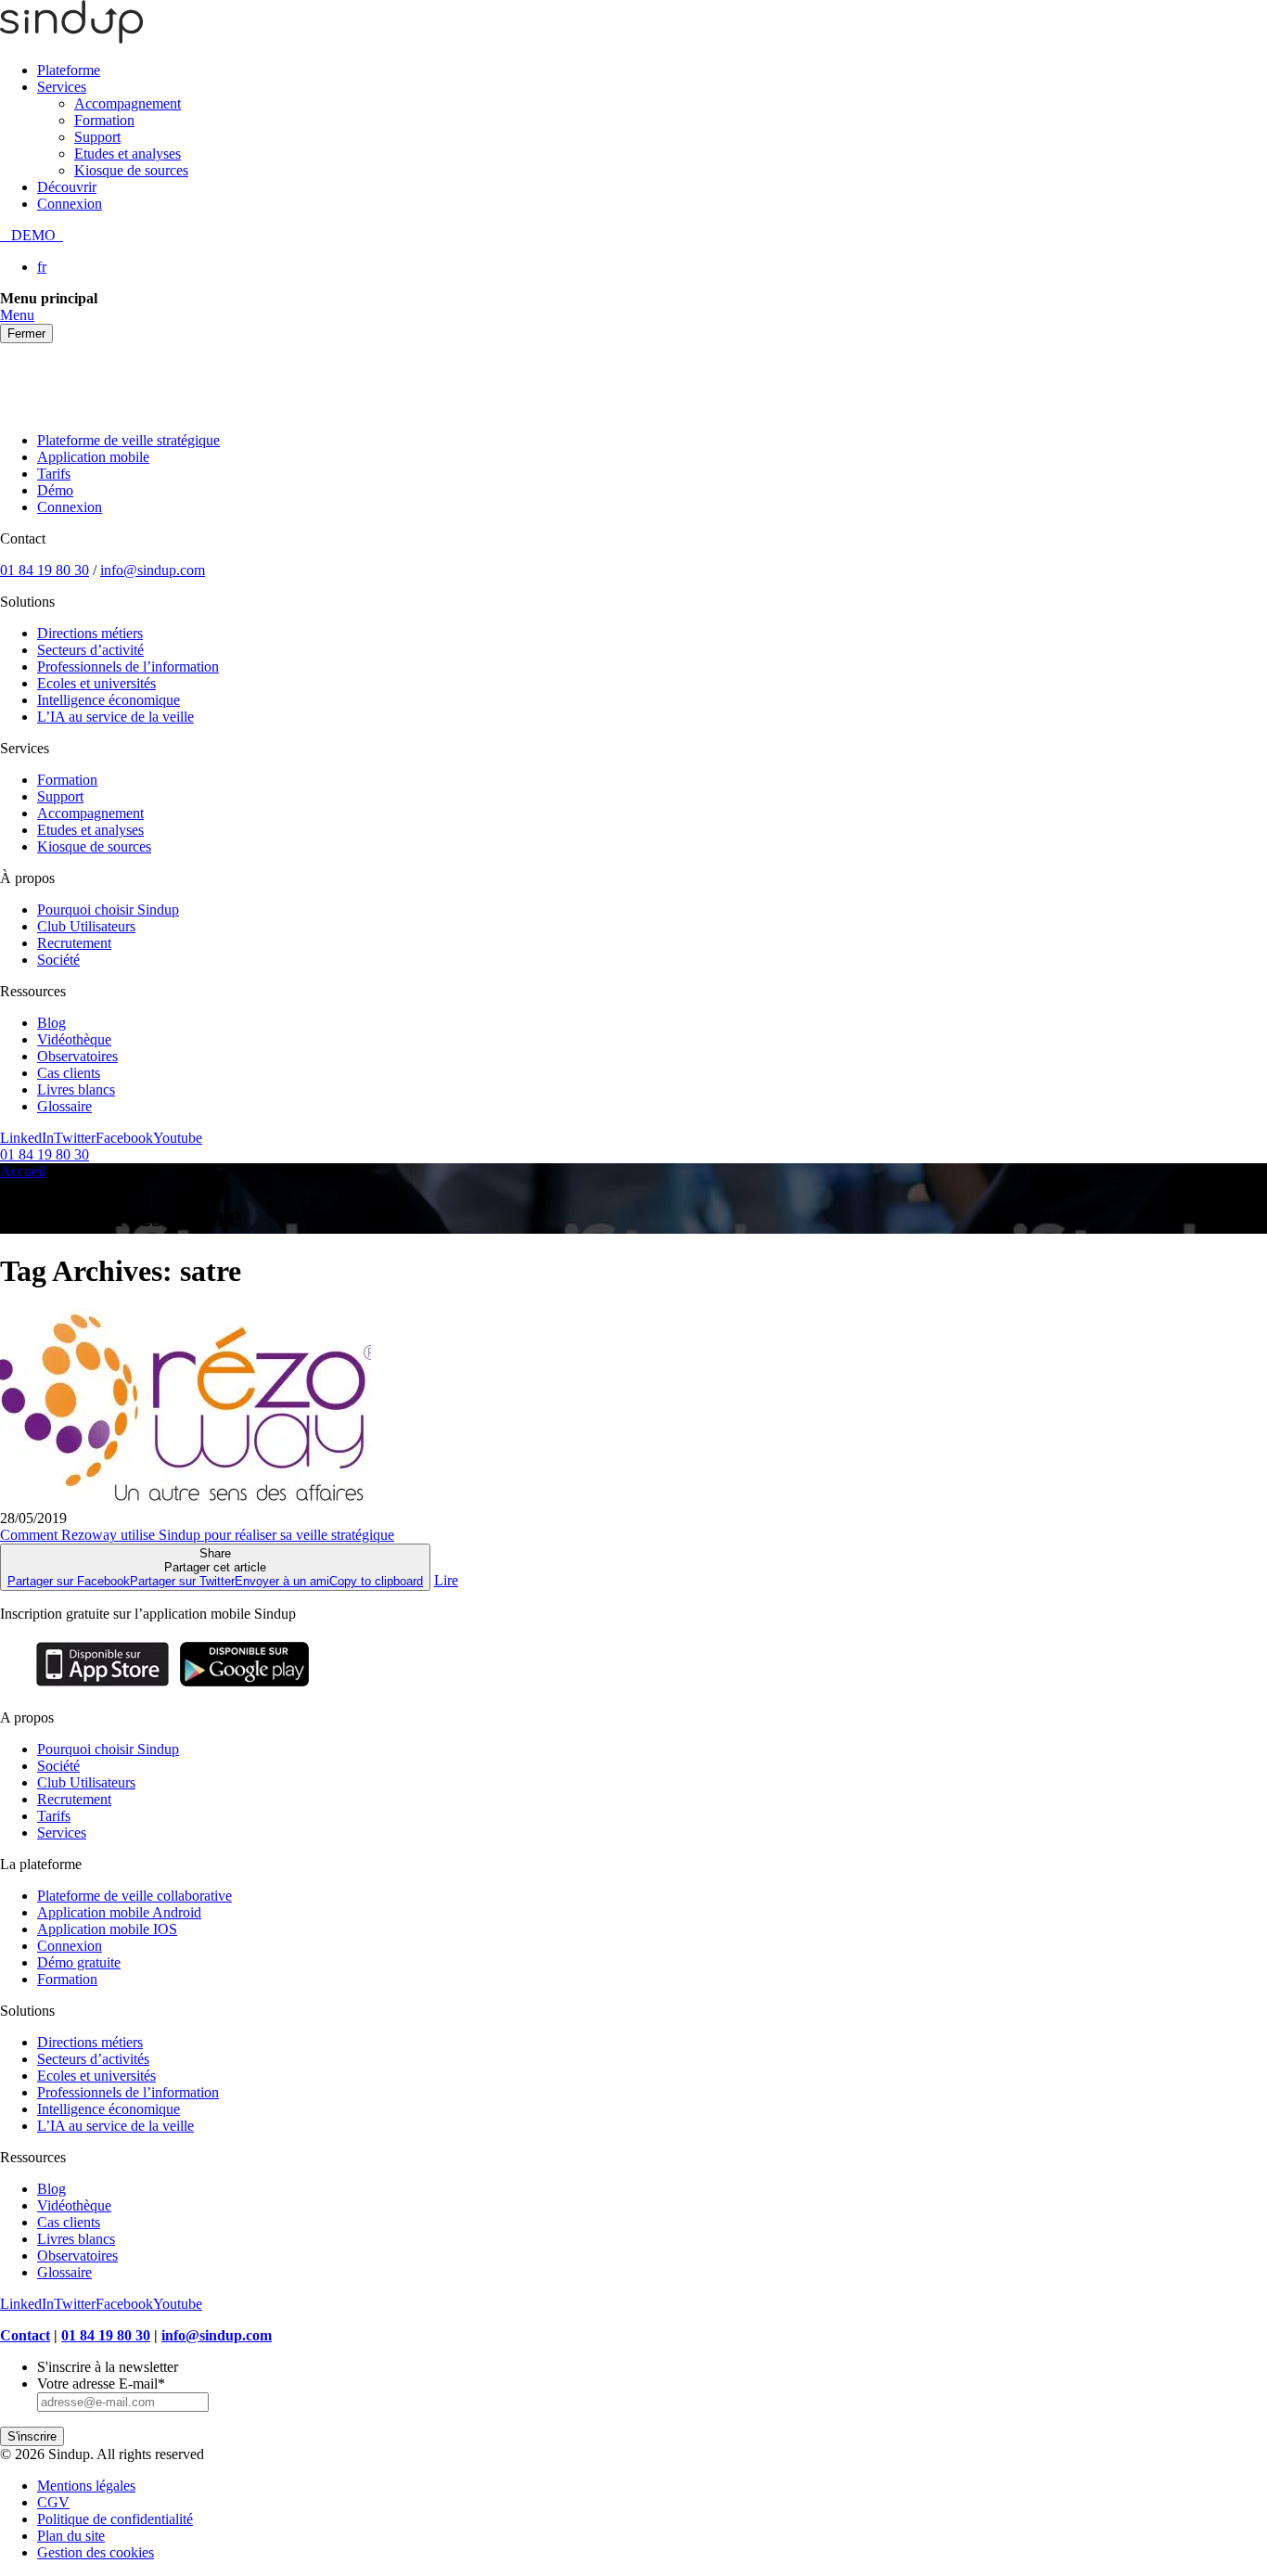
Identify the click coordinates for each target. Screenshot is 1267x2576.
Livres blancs (76, 1089)
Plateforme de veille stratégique (128, 440)
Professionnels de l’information (128, 666)
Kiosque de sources (131, 170)
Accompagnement (128, 103)
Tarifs (54, 474)
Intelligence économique (109, 700)
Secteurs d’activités (93, 2059)
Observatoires (77, 1056)
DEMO (32, 235)
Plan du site (71, 2536)
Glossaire (64, 1106)
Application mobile (93, 457)
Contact (25, 2335)
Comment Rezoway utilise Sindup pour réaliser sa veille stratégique (197, 1535)
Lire (446, 1580)
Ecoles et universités (96, 683)
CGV (53, 2502)
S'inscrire (32, 2436)
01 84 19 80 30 (45, 570)
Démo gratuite (79, 1962)
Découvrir (67, 187)
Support (97, 137)
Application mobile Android (119, 1912)
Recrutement (74, 943)
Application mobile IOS (107, 1929)
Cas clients (69, 1073)
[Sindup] (71, 38)
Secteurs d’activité (90, 650)
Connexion (70, 204)
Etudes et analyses (128, 154)
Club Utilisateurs (86, 926)
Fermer (26, 333)
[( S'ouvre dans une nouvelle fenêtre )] (102, 1686)
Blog (51, 1023)
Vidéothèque (74, 1039)
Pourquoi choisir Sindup (108, 910)
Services (62, 87)
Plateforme (69, 70)
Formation (104, 120)
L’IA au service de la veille (115, 717)
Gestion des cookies (96, 2552)
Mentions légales (86, 2486)
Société (58, 960)
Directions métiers (90, 633)
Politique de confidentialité (115, 2519)
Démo (55, 490)
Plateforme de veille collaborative (134, 1896)
